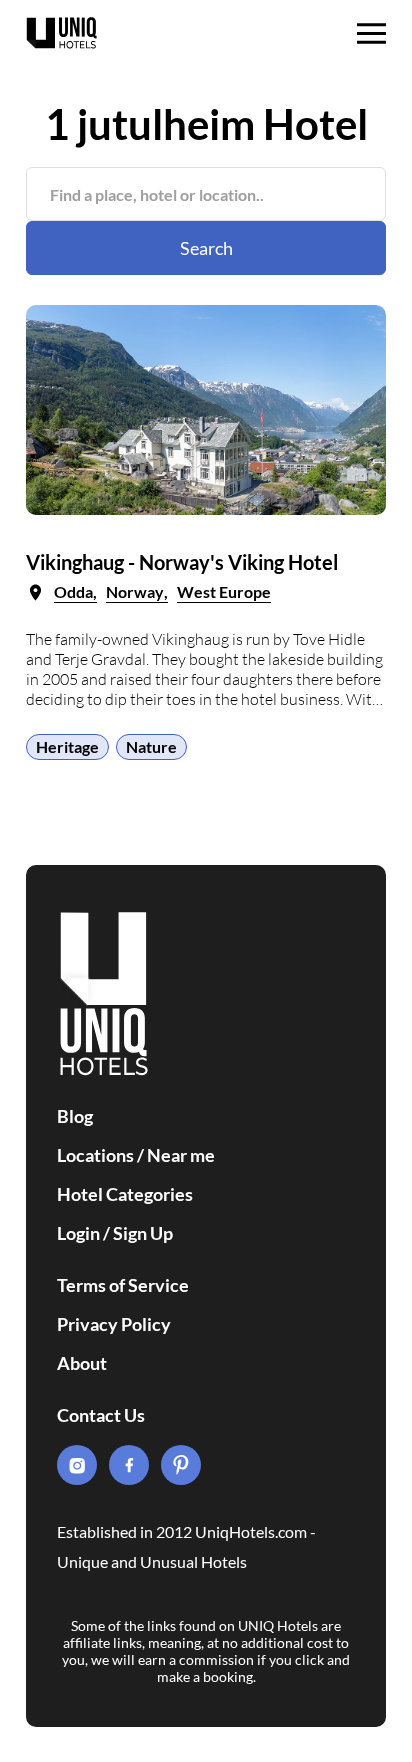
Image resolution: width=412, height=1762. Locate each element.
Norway (135, 591)
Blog (75, 1116)
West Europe (224, 591)
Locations (95, 1155)
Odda (73, 591)
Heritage (67, 746)
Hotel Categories (125, 1194)
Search (206, 248)
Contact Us (101, 1415)
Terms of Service (123, 1285)
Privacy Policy (114, 1324)
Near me (181, 1155)
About (82, 1363)
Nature (151, 746)
